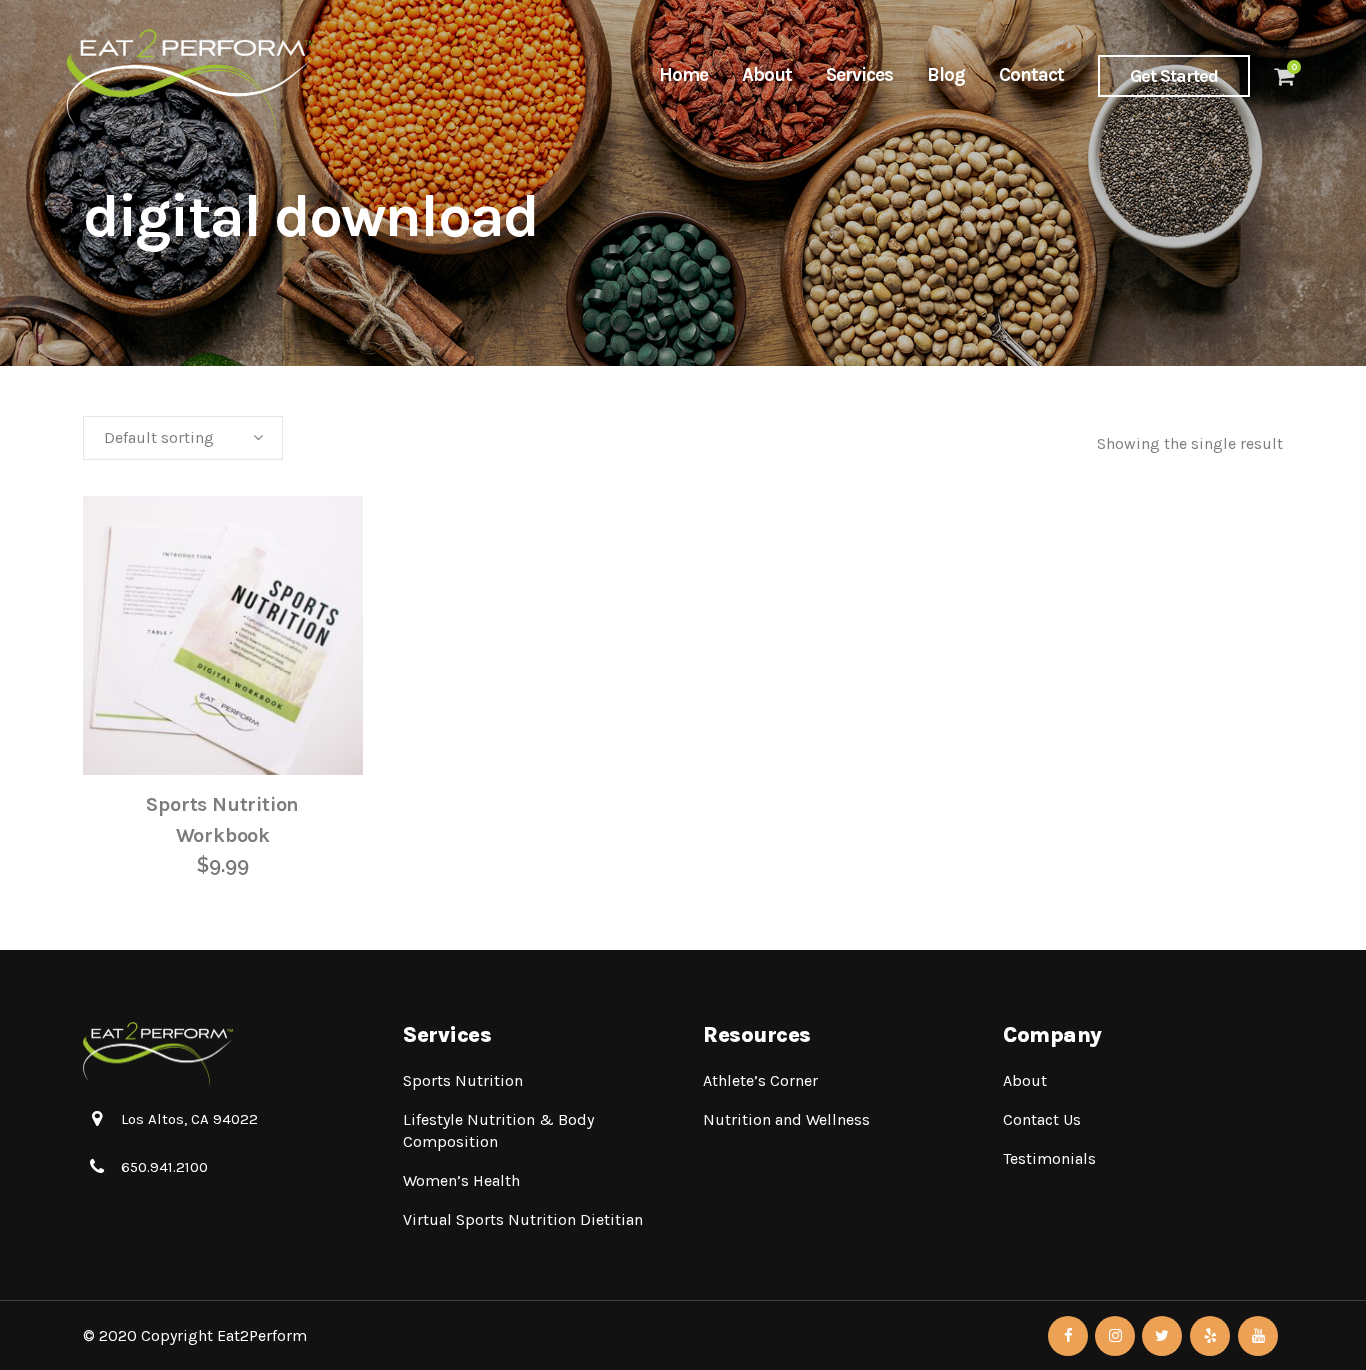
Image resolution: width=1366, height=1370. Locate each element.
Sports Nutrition (463, 1080)
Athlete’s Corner (760, 1080)
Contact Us (1042, 1119)
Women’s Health (461, 1180)
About (1025, 1080)
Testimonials (1049, 1158)
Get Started (1174, 76)
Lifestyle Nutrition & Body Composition (498, 1130)
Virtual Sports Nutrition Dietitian (523, 1219)
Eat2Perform (262, 1335)
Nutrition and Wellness (786, 1119)
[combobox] (183, 438)
